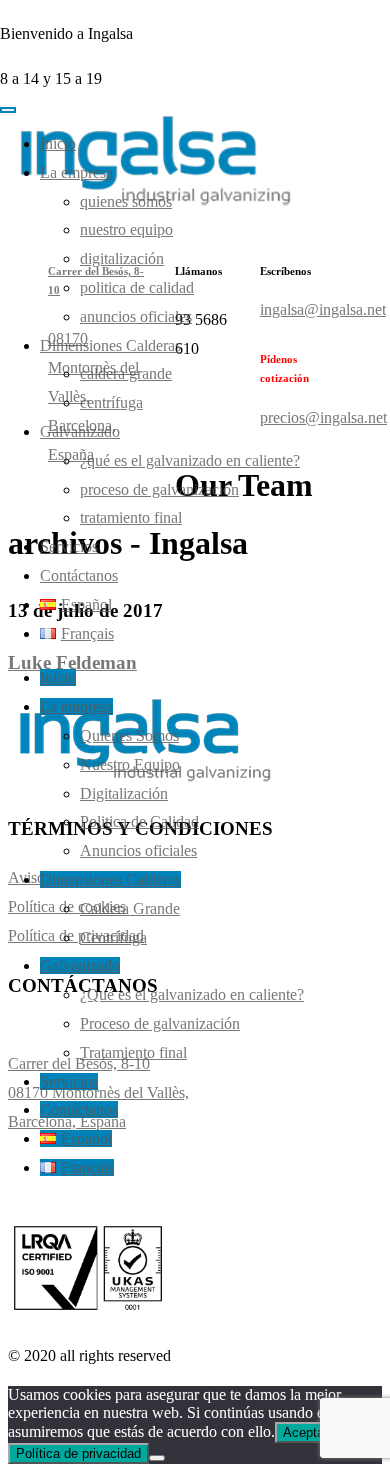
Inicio (58, 143)
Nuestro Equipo (126, 229)
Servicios (69, 546)
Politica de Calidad (137, 287)
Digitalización (122, 258)
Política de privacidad (78, 1453)
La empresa (76, 172)
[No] (157, 1458)
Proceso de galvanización (159, 489)
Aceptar (305, 1432)
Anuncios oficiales (136, 316)
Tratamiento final (131, 517)
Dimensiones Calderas (110, 345)
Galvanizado (80, 431)
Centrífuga (111, 402)
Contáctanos (79, 575)
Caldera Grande (126, 373)
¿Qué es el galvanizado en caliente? (190, 460)
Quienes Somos (126, 201)
